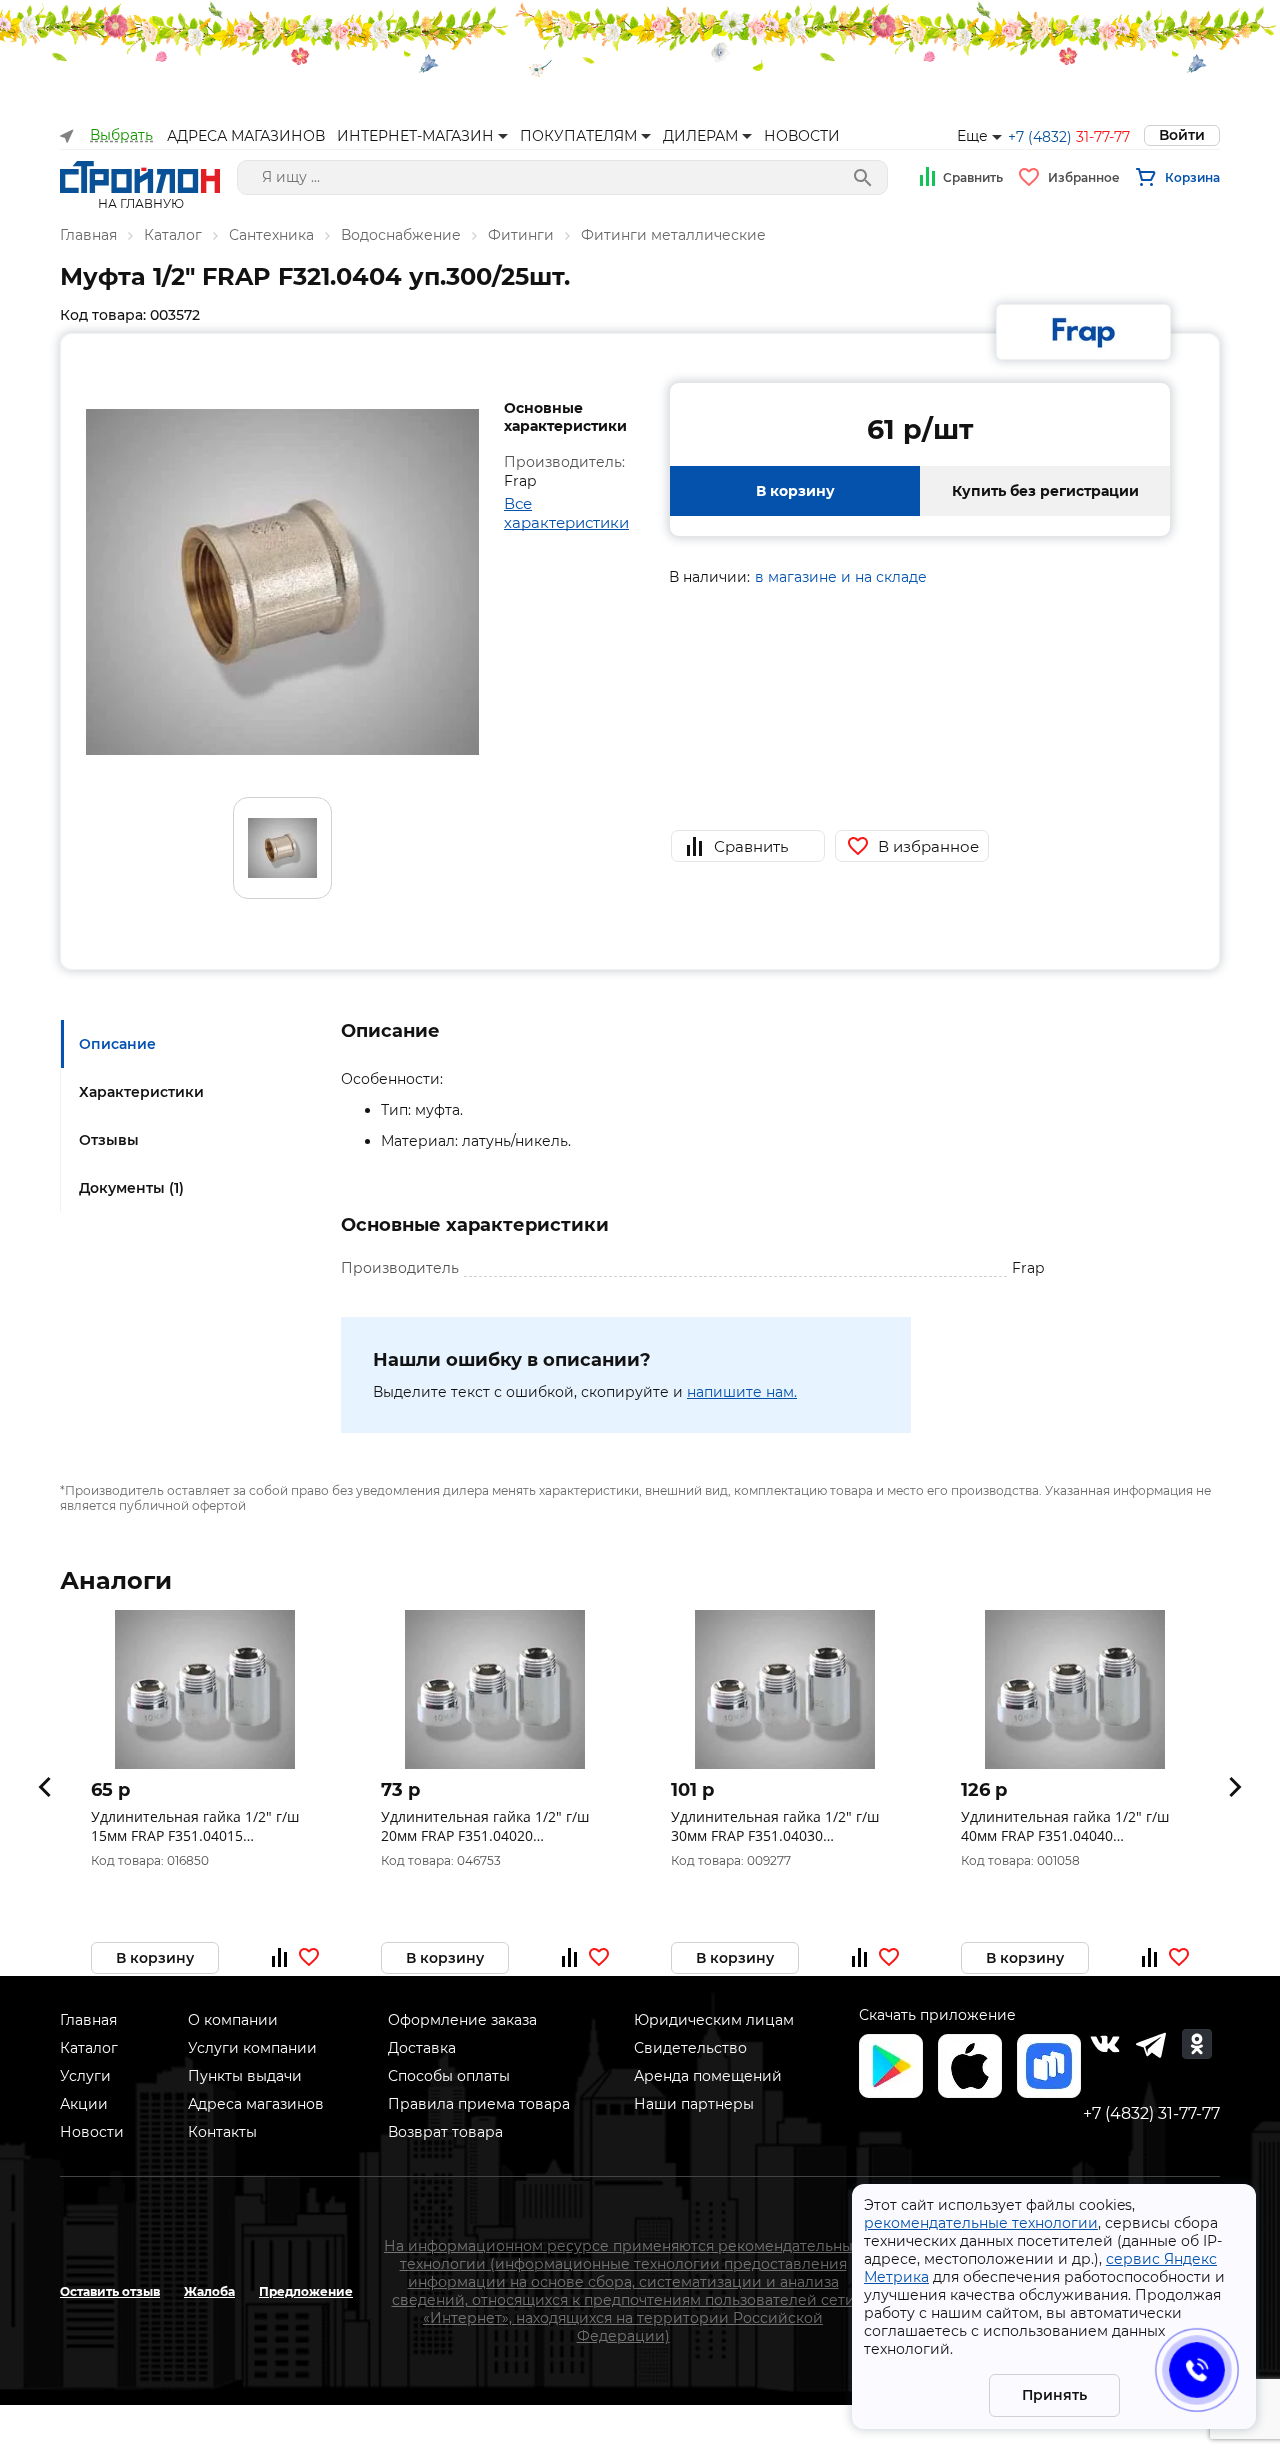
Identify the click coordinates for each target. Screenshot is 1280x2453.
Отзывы (109, 1140)
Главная (88, 235)
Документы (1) (131, 1188)
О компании (233, 2020)
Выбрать (121, 135)
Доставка (422, 2048)
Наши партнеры (694, 2104)
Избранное (1084, 177)
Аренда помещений (708, 2076)
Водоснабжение (401, 235)
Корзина (1192, 177)
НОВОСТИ (802, 136)
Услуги (85, 2076)
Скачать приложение (937, 2015)
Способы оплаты (449, 2076)
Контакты (222, 2132)
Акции (84, 2104)
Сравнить (973, 177)
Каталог (173, 235)
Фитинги (521, 235)
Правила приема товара (479, 2104)
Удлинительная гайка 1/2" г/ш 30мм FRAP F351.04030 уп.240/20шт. (775, 1826)
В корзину (795, 491)
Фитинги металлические (673, 235)
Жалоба (209, 2291)
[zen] (1151, 2044)
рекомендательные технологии (981, 2223)
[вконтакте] (1105, 2044)
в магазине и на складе (841, 577)
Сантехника (271, 235)
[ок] (1197, 2044)
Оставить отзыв (110, 2291)
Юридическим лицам (714, 2020)
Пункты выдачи (245, 2076)
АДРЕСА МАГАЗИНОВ (246, 136)
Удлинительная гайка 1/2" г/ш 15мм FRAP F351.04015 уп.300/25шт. (195, 1826)
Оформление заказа (462, 2020)
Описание (117, 1044)
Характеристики (141, 1092)
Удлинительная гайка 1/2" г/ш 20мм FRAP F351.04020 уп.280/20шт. (485, 1826)
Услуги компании (252, 2048)
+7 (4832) (1069, 137)
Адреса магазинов (256, 2104)
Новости (92, 2132)
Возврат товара (445, 2132)
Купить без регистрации (1045, 491)
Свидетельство (690, 2048)
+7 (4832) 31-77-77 (1151, 2113)
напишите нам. (742, 1392)
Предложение (306, 2291)
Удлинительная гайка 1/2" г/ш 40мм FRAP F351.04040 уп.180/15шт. (1065, 1826)
